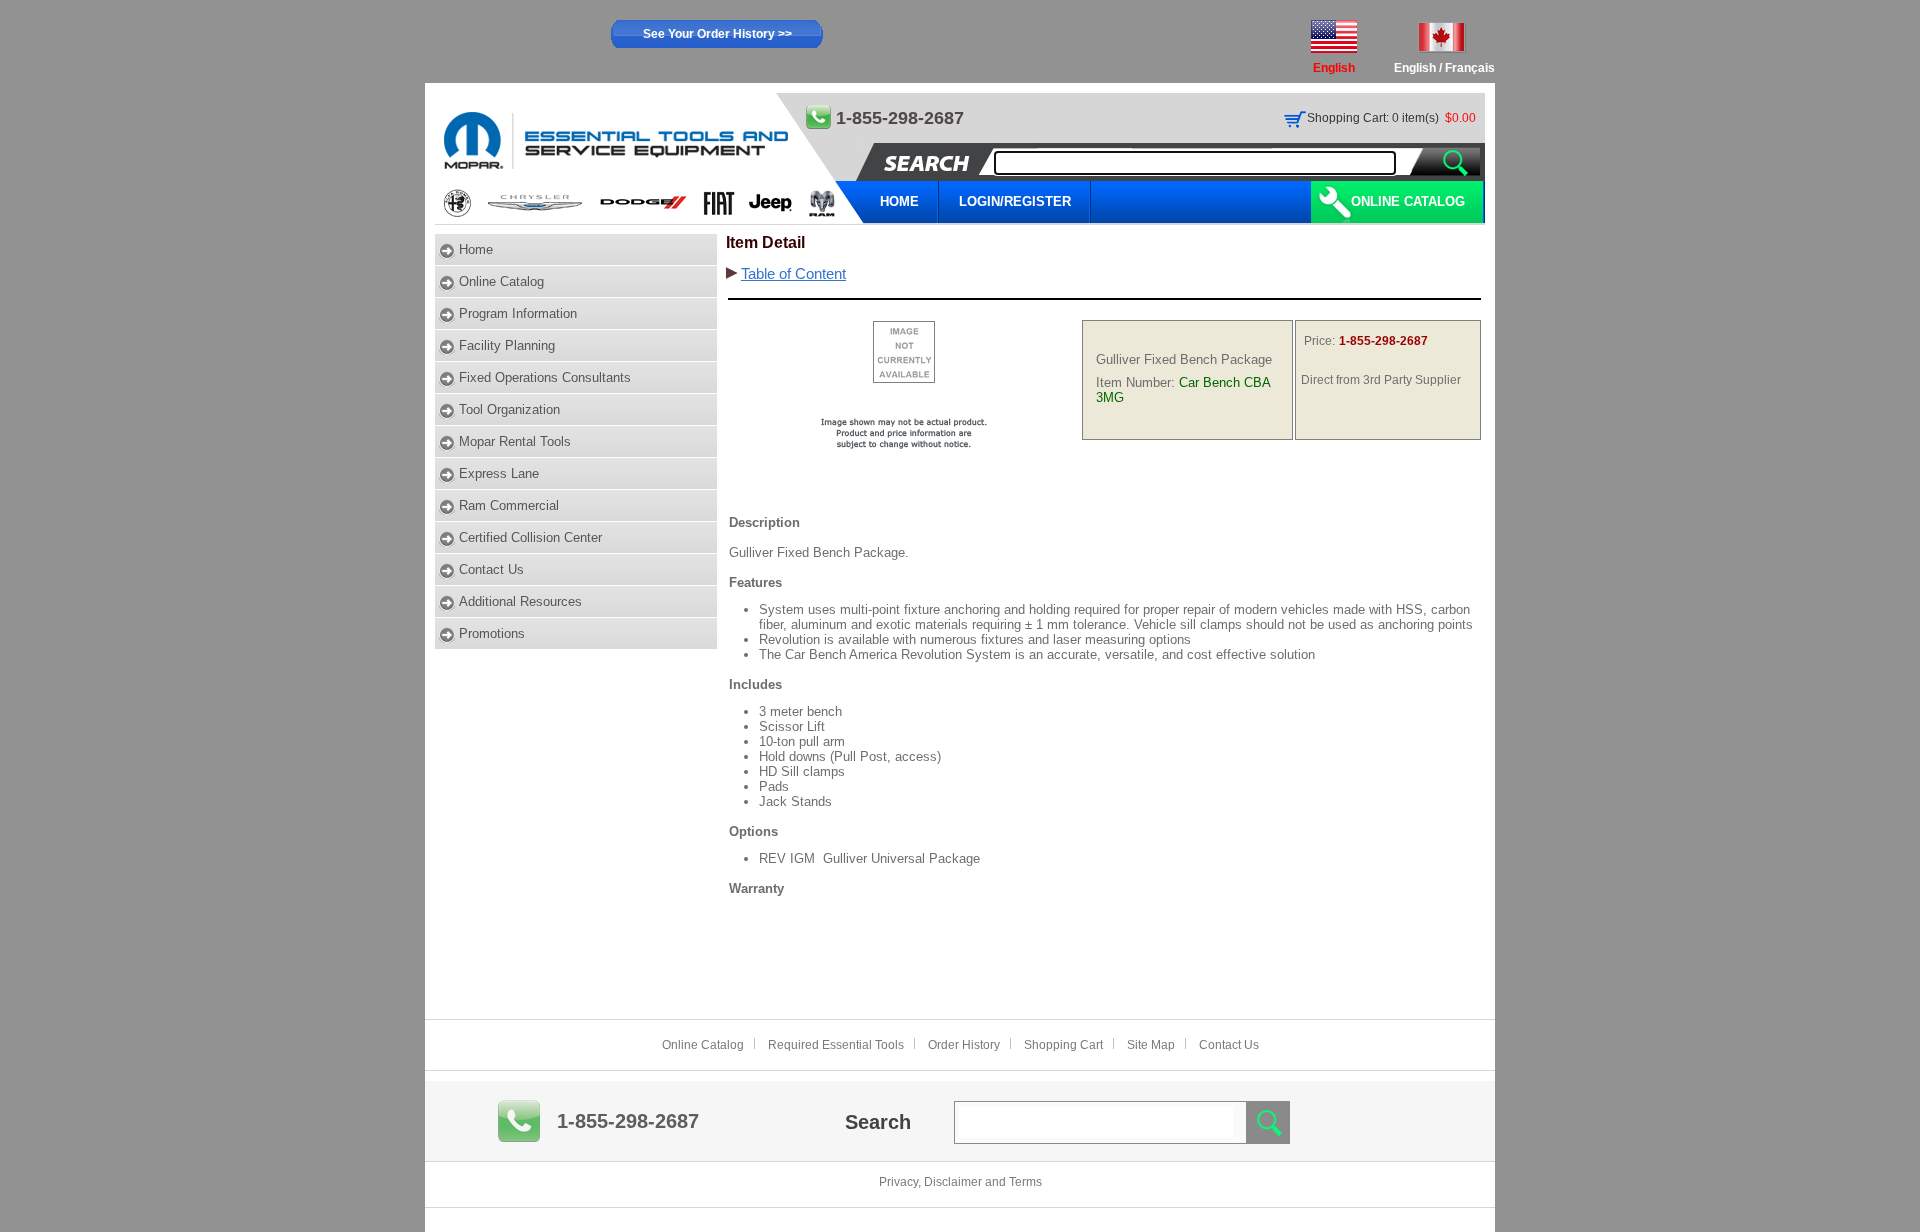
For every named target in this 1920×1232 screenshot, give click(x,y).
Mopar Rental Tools (515, 441)
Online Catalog (1408, 201)
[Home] (650, 158)
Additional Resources (520, 601)
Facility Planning (507, 345)
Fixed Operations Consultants (545, 377)
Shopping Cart (1063, 1045)
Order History (964, 1045)
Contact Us (491, 569)
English (1415, 68)
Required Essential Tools (836, 1045)
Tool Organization (509, 409)
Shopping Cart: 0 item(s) (1373, 118)
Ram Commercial (509, 505)
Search (878, 1122)
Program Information (518, 313)
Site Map (1151, 1045)
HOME (899, 201)
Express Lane (499, 473)
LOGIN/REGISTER (1015, 201)
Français (1470, 68)
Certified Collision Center (530, 537)
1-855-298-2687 (628, 1121)
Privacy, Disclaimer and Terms (960, 1182)
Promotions (492, 633)
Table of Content (793, 274)
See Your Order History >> (717, 34)
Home (476, 249)
